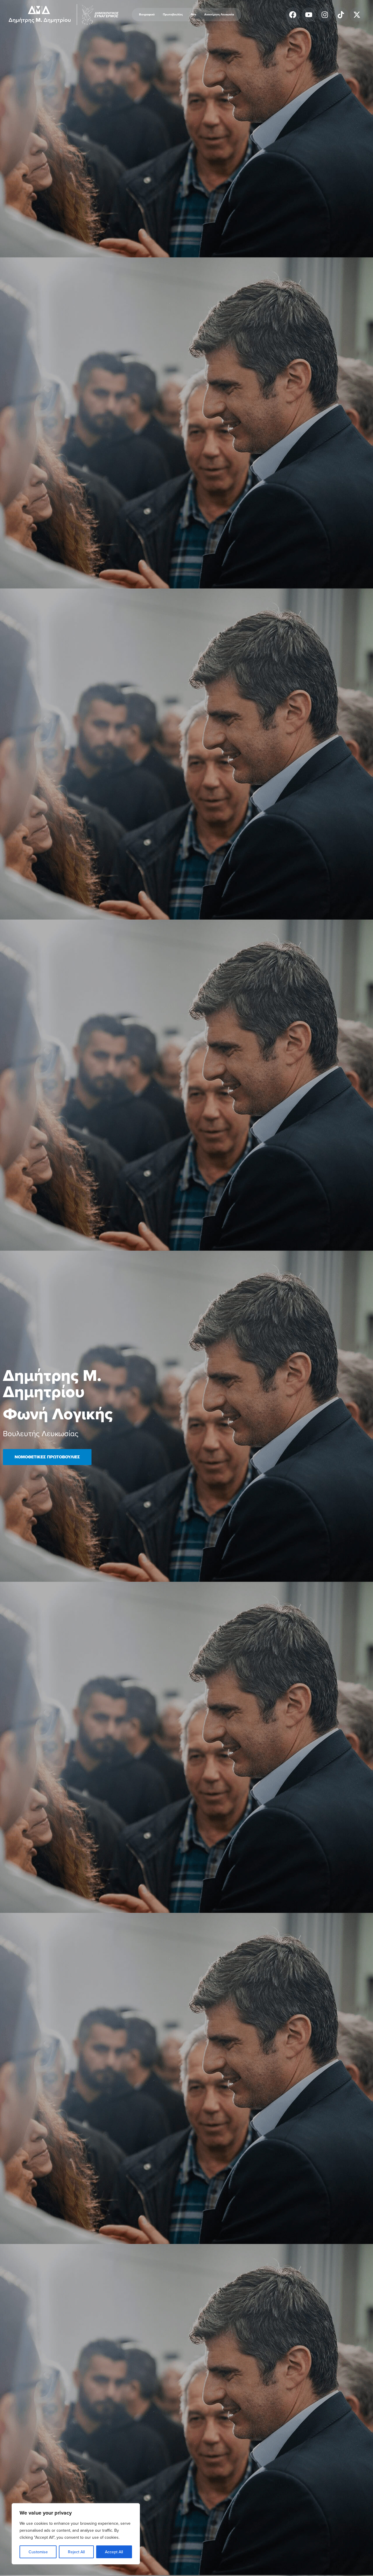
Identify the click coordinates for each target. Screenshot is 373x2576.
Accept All (114, 2552)
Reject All (76, 2552)
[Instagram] (325, 15)
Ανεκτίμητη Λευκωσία (219, 14)
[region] (76, 2534)
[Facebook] (293, 15)
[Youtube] (309, 15)
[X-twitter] (357, 15)
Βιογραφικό (147, 14)
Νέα (193, 14)
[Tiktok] (341, 15)
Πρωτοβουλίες (173, 14)
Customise (38, 2552)
